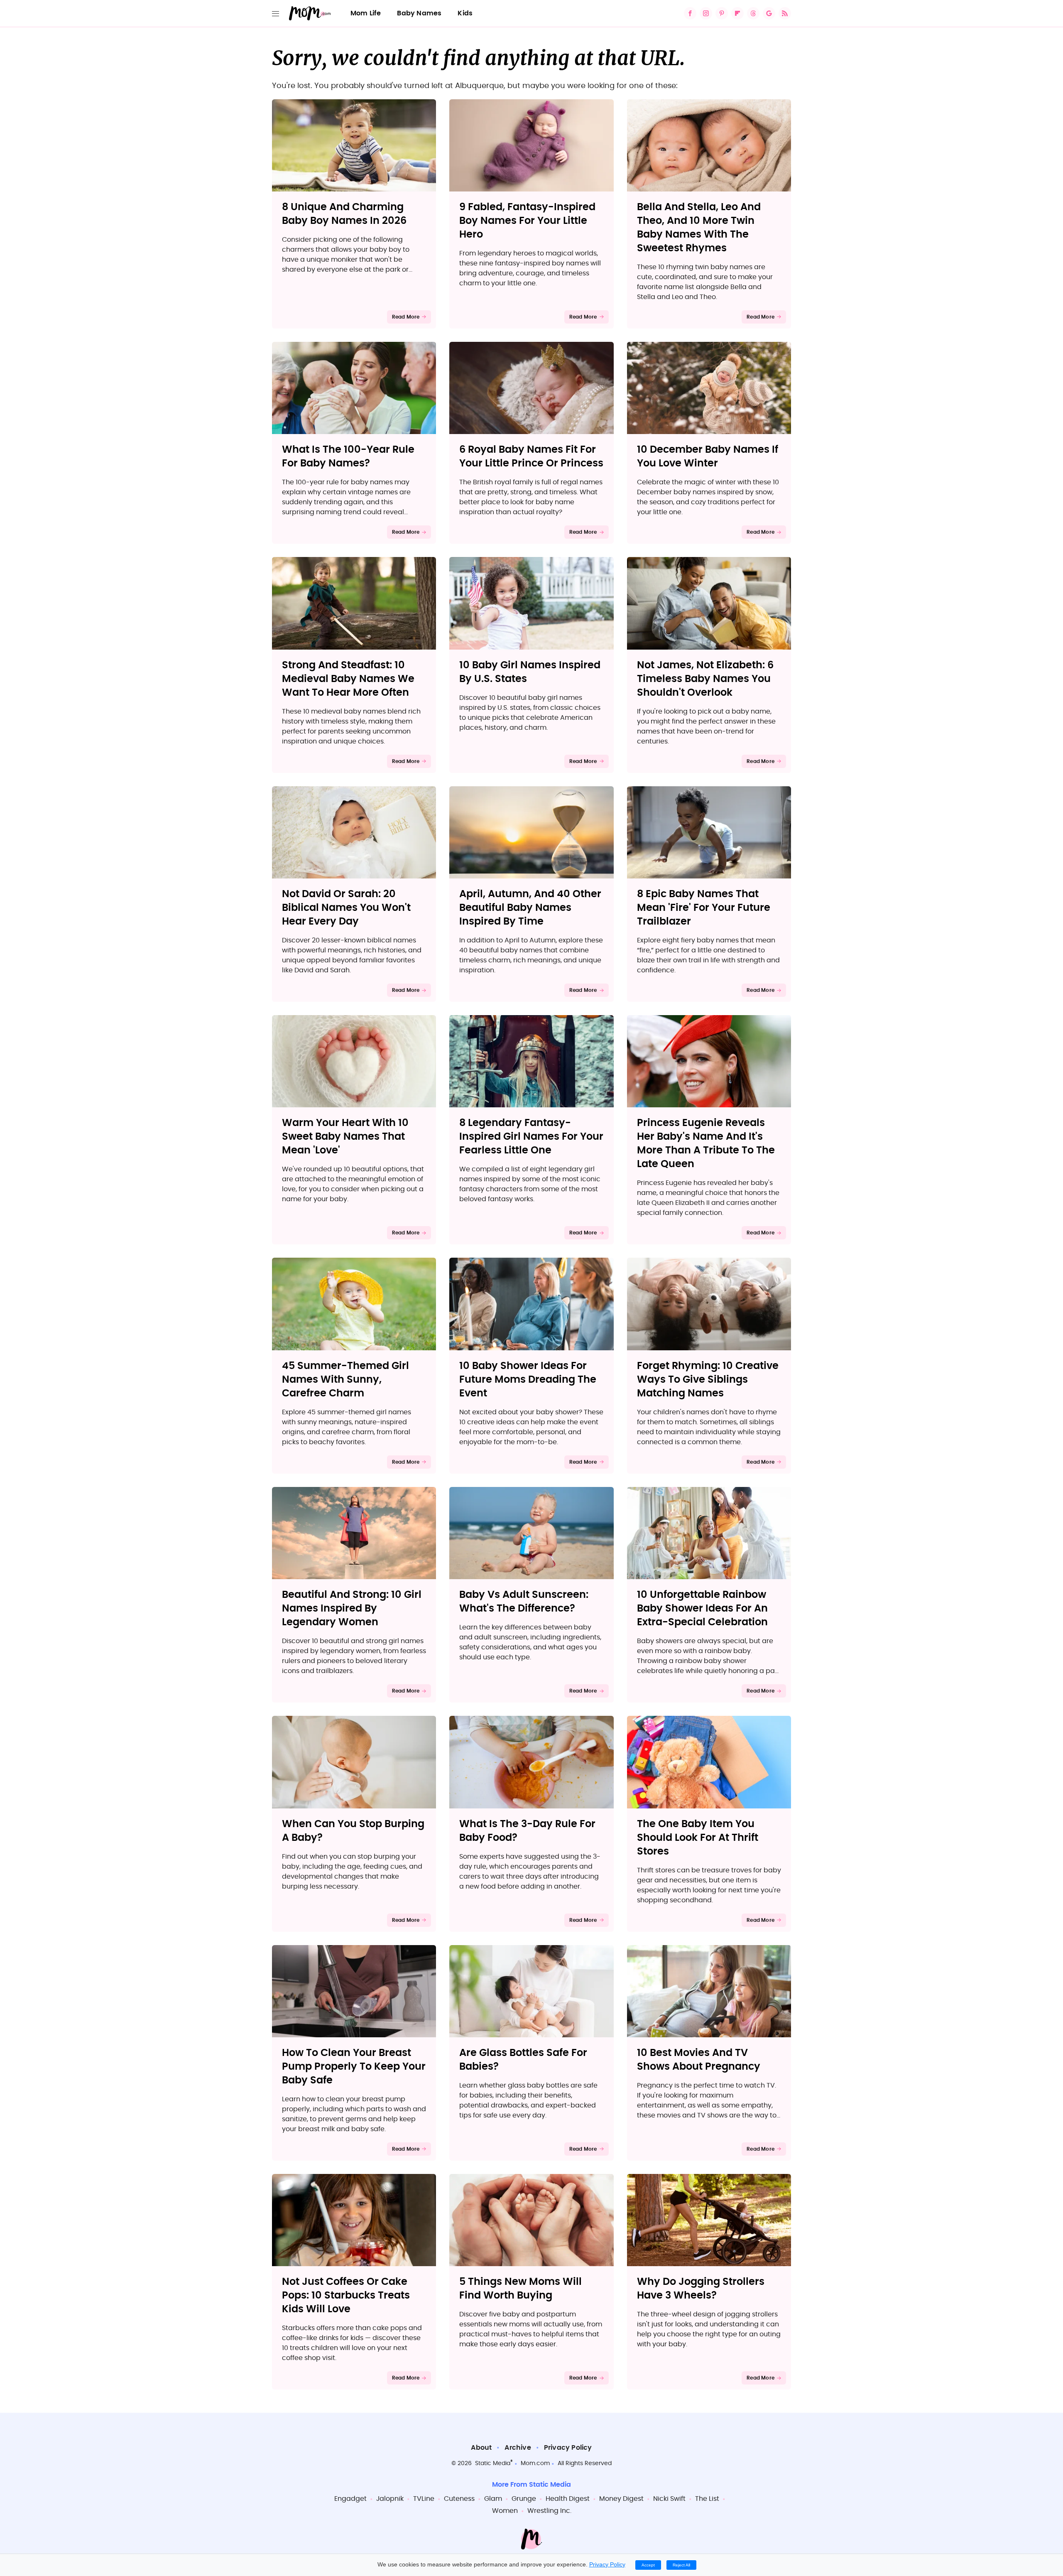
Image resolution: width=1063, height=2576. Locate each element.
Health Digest (568, 2499)
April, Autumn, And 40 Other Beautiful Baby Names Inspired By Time (530, 908)
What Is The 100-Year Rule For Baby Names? (348, 457)
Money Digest (621, 2499)
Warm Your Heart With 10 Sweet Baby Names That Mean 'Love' (345, 1137)
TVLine (424, 2499)
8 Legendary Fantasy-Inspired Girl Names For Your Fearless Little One (531, 1137)
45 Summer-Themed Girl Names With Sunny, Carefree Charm (345, 1380)
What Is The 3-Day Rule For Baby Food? (527, 1831)
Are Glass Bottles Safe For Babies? (523, 2060)
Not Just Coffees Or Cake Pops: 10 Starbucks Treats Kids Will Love (346, 2296)
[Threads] (753, 13)
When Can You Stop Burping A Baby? (353, 1831)
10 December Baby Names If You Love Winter (708, 457)
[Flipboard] (737, 13)
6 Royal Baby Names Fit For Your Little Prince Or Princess (531, 457)
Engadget (350, 2499)
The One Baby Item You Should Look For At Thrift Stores (698, 1838)
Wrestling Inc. (549, 2511)
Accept (648, 2565)
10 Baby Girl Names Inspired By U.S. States (530, 672)
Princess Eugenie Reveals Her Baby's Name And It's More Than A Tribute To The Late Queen (706, 1144)
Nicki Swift (669, 2499)
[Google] (769, 13)
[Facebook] (690, 13)
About (481, 2448)
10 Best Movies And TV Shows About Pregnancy (699, 2060)
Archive (518, 2448)
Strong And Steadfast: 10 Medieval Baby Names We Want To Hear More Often (348, 679)
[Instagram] (706, 13)
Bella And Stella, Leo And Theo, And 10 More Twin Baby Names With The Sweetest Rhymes (699, 228)
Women (505, 2511)
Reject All (681, 2565)
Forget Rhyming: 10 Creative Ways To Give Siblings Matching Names (708, 1380)
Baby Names (419, 13)
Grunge (524, 2499)
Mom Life (366, 13)
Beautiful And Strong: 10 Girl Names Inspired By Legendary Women (352, 1609)
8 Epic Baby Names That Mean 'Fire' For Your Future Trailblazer (704, 908)
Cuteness (459, 2499)
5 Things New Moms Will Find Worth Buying (520, 2289)
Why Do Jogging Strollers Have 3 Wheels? (701, 2289)
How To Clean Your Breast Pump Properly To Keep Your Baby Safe (354, 2067)
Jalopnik (390, 2499)
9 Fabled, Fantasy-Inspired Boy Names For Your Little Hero (527, 221)
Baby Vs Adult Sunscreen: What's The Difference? (524, 1602)
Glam (493, 2499)
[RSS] (785, 13)
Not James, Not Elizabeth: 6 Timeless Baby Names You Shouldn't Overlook (705, 679)
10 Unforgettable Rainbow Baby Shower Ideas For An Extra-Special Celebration (702, 1609)
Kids (465, 13)
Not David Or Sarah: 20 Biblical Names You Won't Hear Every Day (346, 908)
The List (707, 2499)
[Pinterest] (722, 13)
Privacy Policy (568, 2448)
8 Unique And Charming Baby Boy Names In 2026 (344, 214)
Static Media (493, 2463)
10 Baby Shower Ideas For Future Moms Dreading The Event (528, 1380)
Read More (406, 317)
